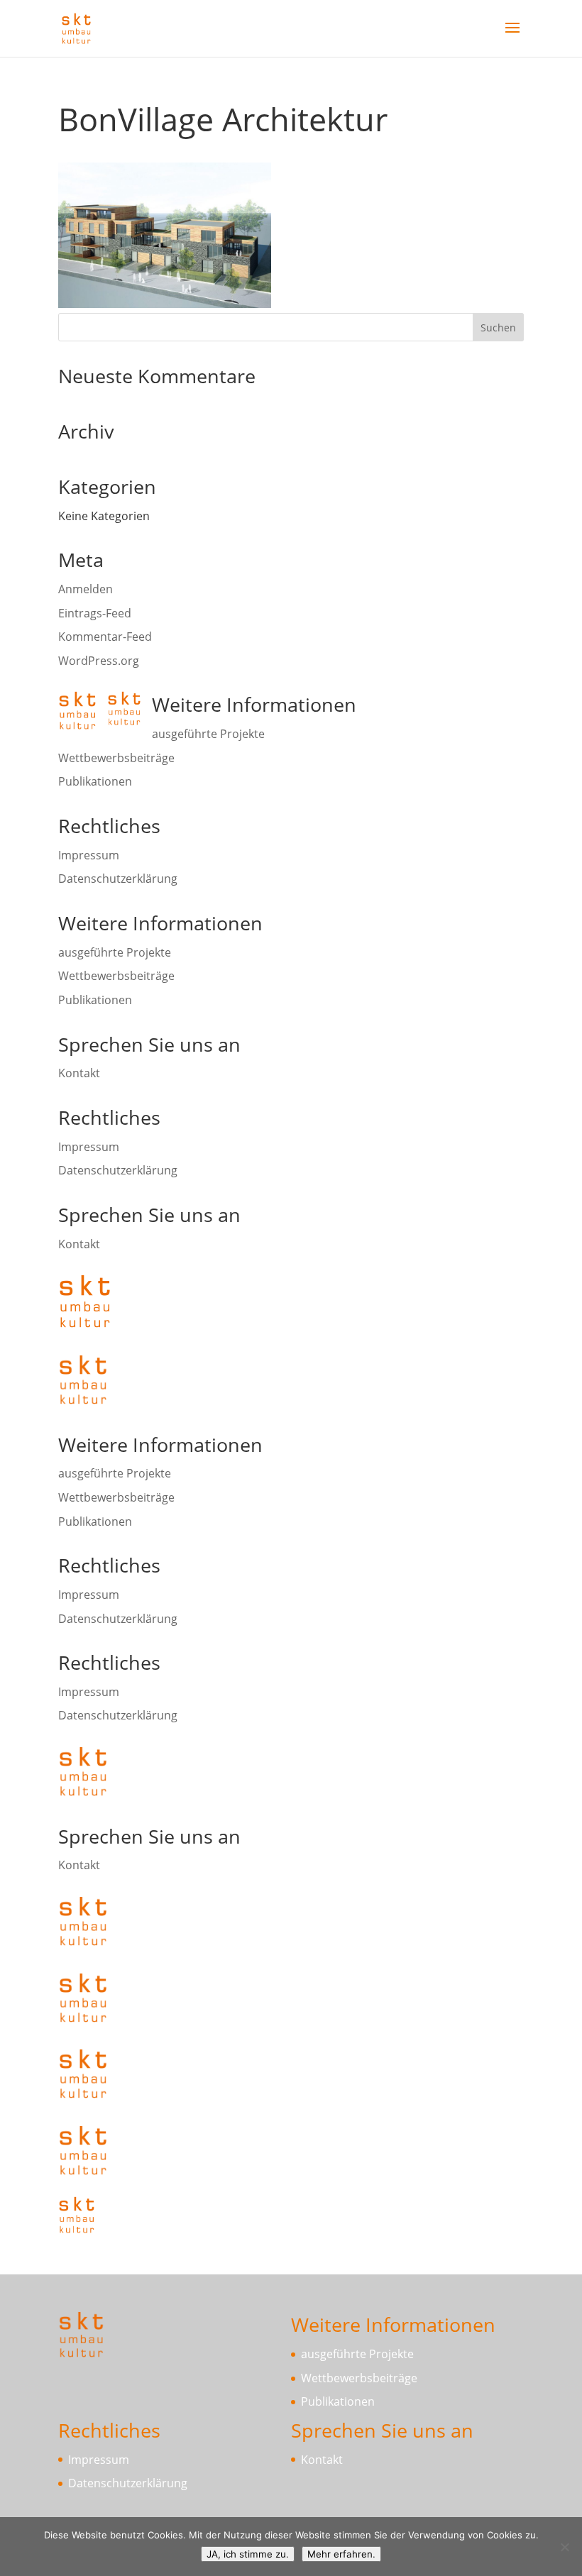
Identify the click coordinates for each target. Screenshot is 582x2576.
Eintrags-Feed (95, 613)
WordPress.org (99, 661)
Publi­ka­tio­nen (95, 781)
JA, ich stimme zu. (248, 2554)
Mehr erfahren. (341, 2554)
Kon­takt (79, 1073)
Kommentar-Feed (105, 637)
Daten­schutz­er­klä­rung (118, 879)
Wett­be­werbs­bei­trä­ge (116, 758)
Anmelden (86, 589)
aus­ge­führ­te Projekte (208, 734)
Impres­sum (89, 855)
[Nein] (564, 2547)
